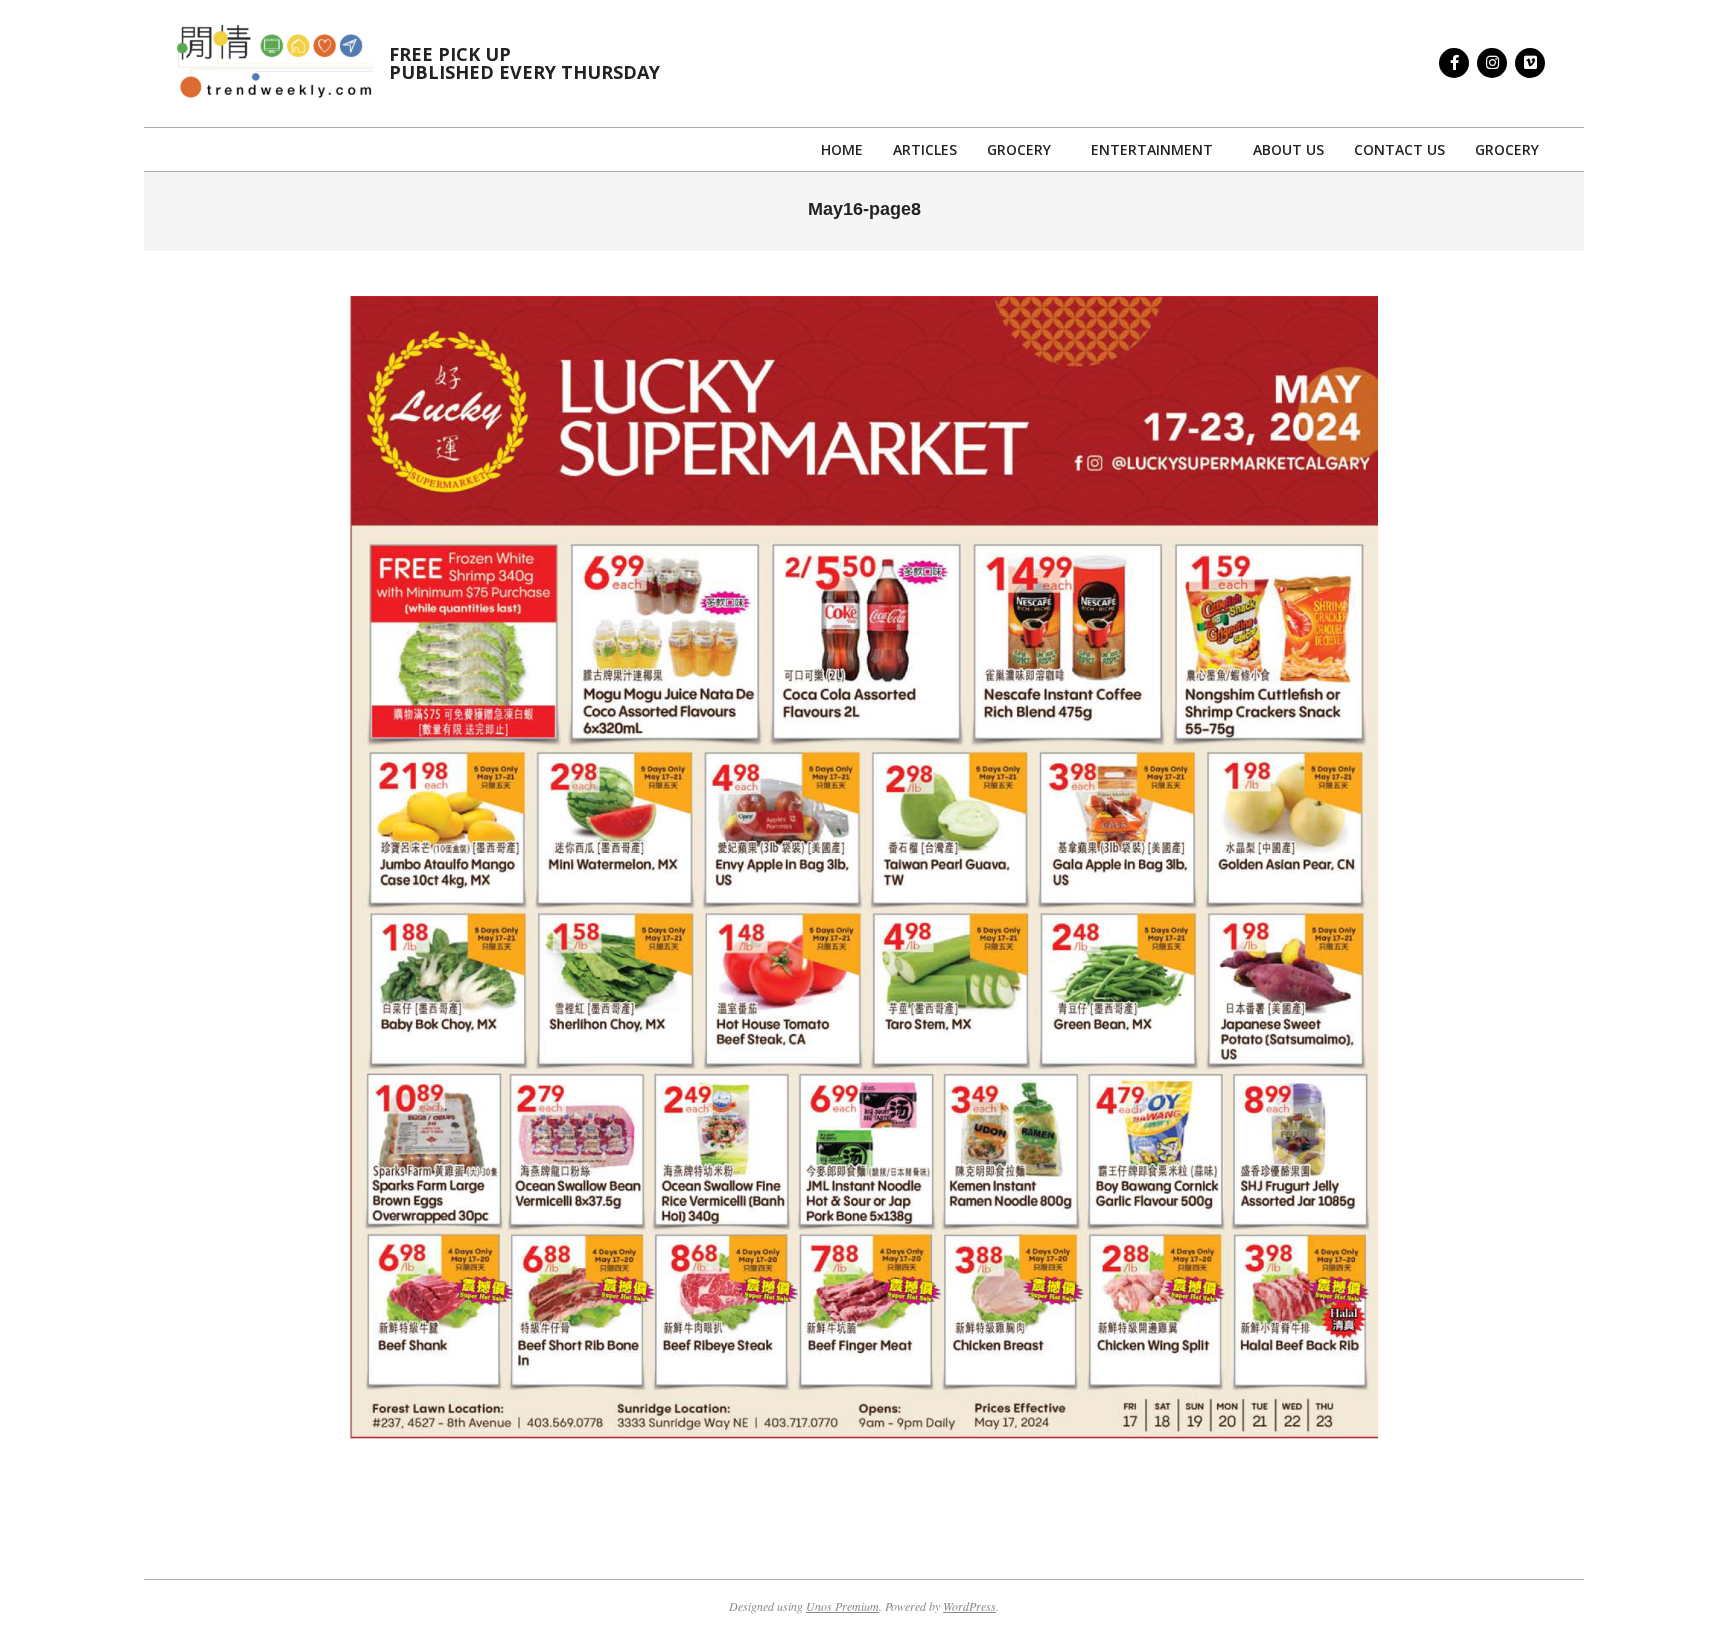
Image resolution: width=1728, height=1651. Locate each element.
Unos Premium (842, 1606)
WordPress (969, 1606)
